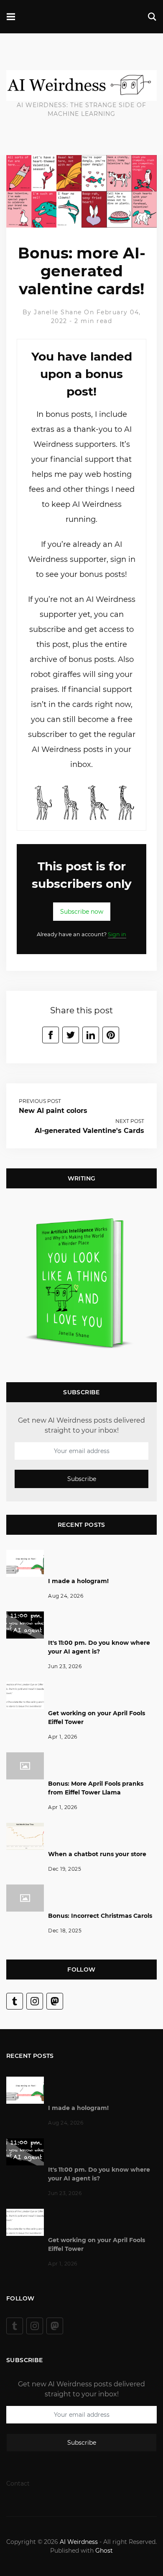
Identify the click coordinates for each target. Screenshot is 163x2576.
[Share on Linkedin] (91, 1035)
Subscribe (82, 1478)
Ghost (104, 2551)
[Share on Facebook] (51, 1035)
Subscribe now (82, 912)
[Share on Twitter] (71, 1035)
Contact (18, 2483)
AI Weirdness (79, 2542)
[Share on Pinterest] (111, 1035)
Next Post (130, 1121)
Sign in (117, 934)
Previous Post (40, 1101)
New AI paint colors (53, 1111)
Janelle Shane (58, 312)
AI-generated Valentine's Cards (89, 1131)
